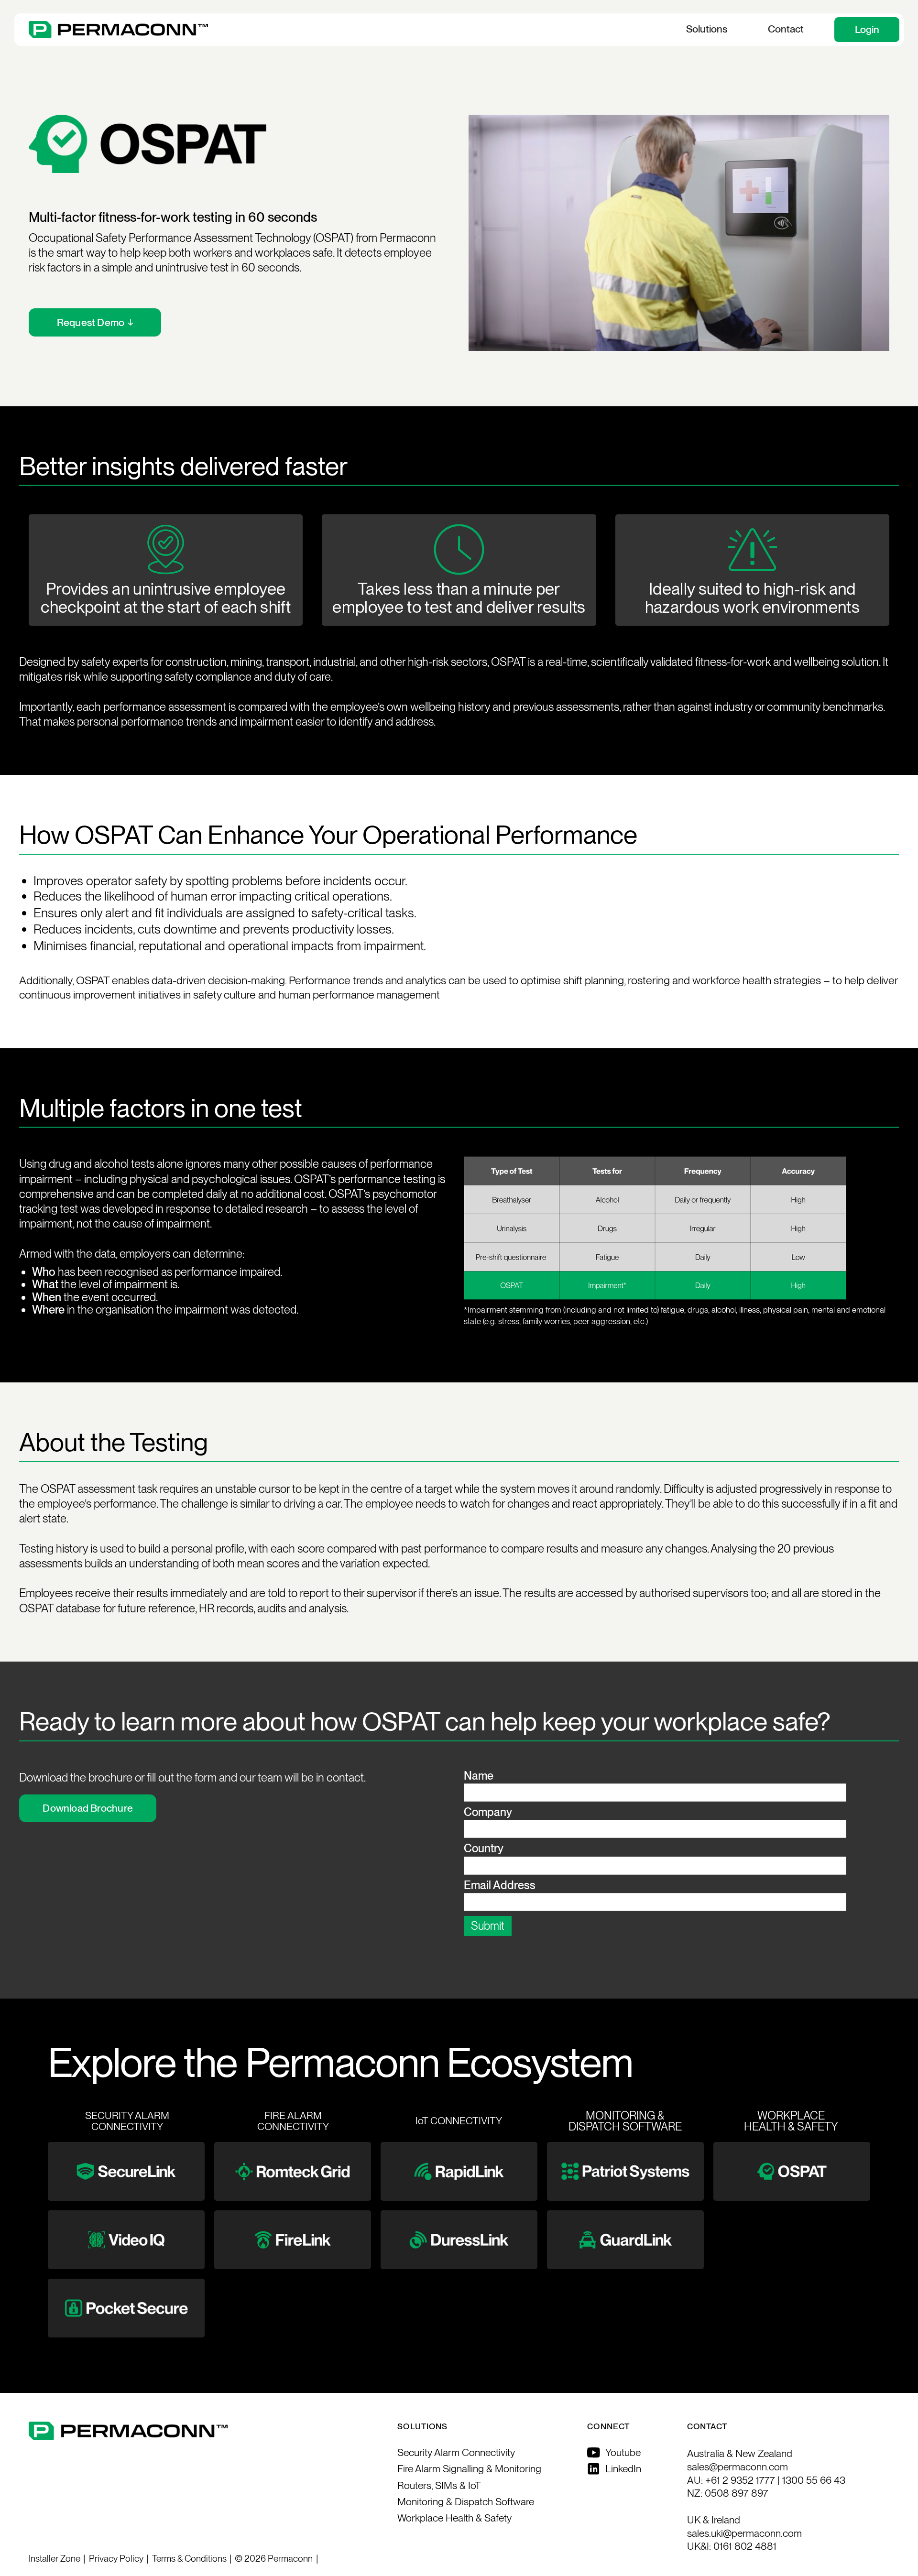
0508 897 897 (737, 2493)
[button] (706, 30)
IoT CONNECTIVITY (459, 2121)
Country (484, 1848)
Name (479, 1776)
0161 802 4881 (745, 2546)
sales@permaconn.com (738, 2467)
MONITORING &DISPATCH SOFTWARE (625, 2121)
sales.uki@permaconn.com (744, 2533)
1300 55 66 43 (814, 2480)
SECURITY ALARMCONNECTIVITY (127, 2121)
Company (488, 1812)
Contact (786, 29)
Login (867, 29)
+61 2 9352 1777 (740, 2480)
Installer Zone (55, 2559)
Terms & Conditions (189, 2559)
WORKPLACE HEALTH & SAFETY (791, 2121)
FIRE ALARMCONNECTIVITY (293, 2121)
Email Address (500, 1885)
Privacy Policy (116, 2559)
